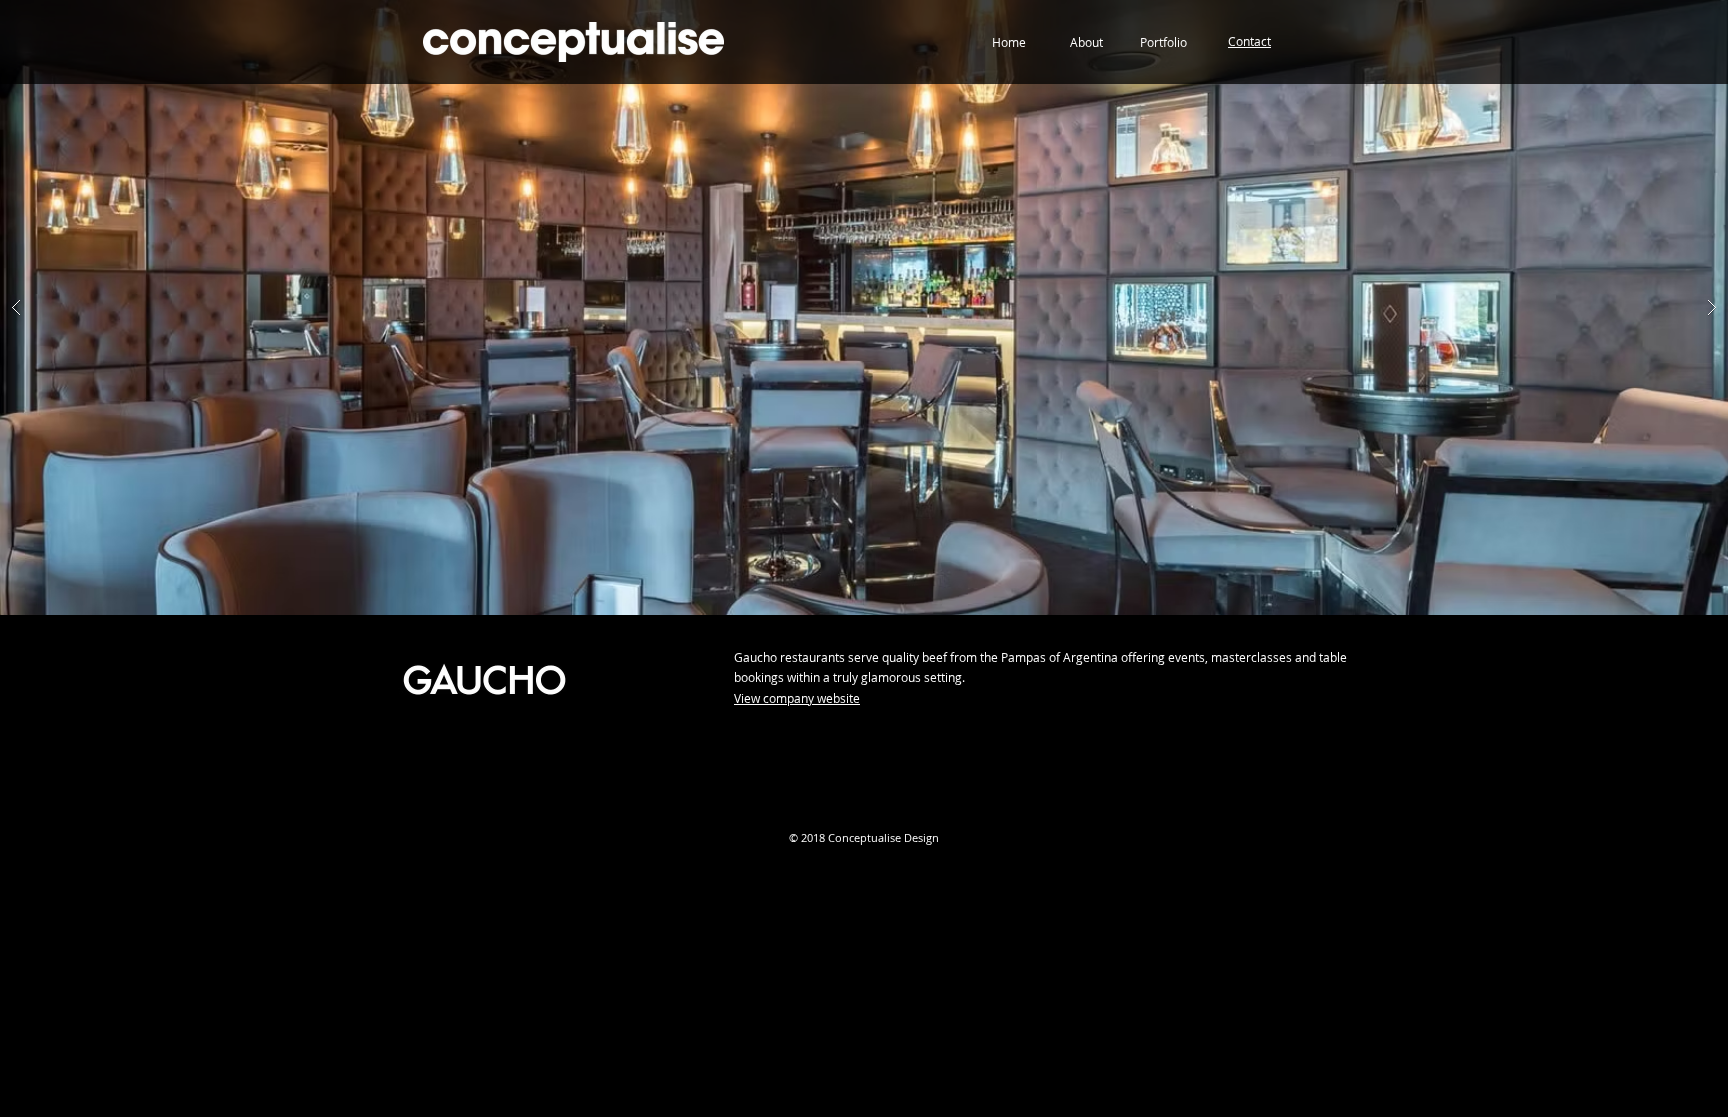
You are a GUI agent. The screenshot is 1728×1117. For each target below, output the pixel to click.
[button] (1249, 41)
